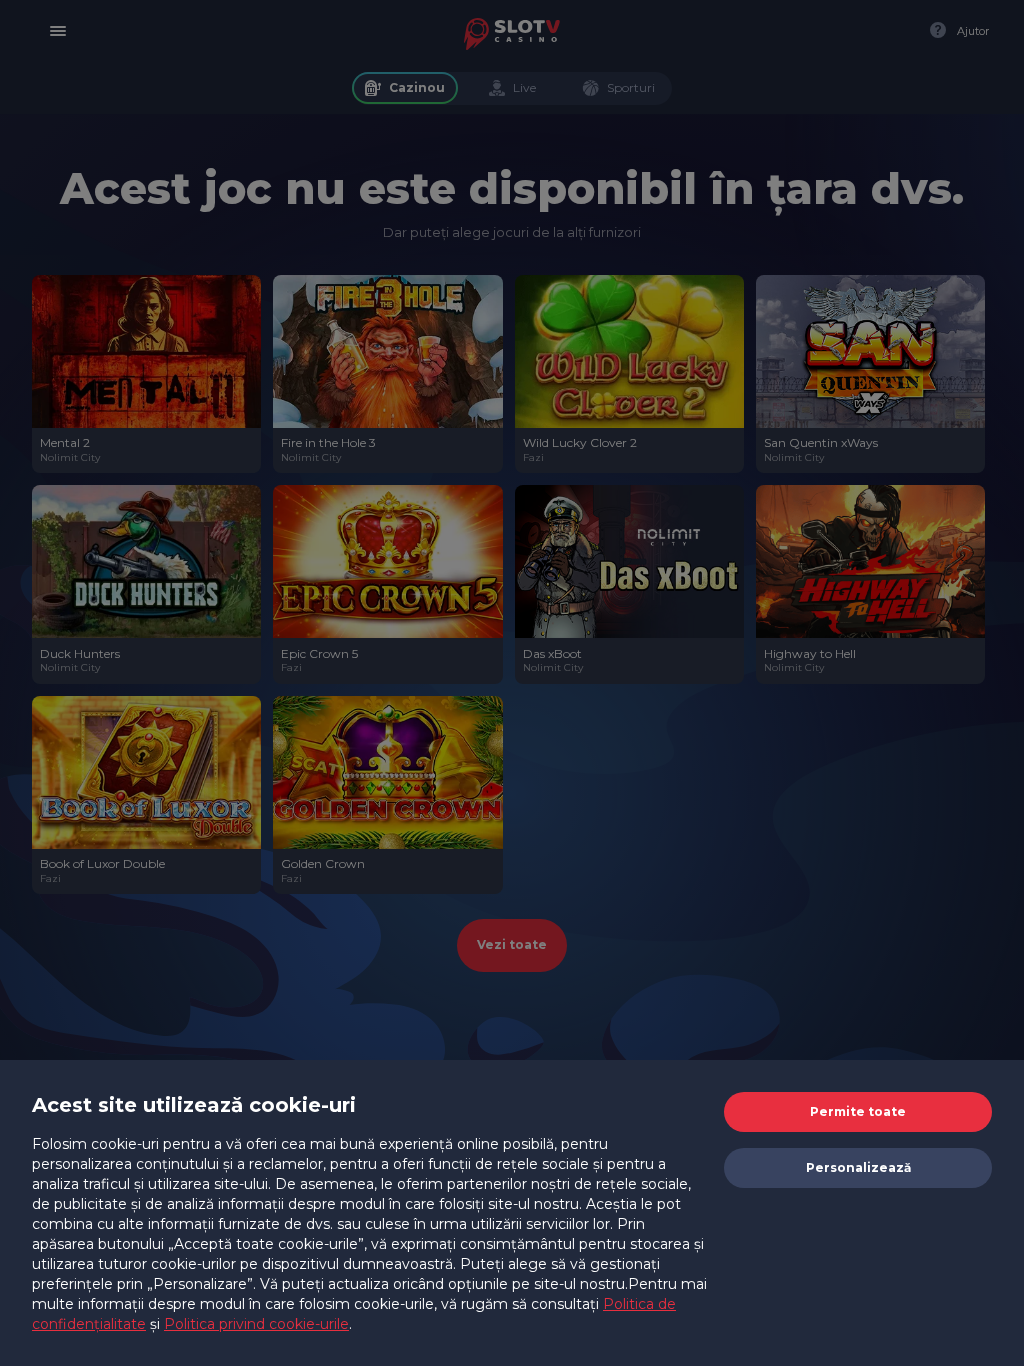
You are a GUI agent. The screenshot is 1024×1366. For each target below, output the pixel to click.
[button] (858, 1112)
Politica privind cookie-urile (256, 1324)
